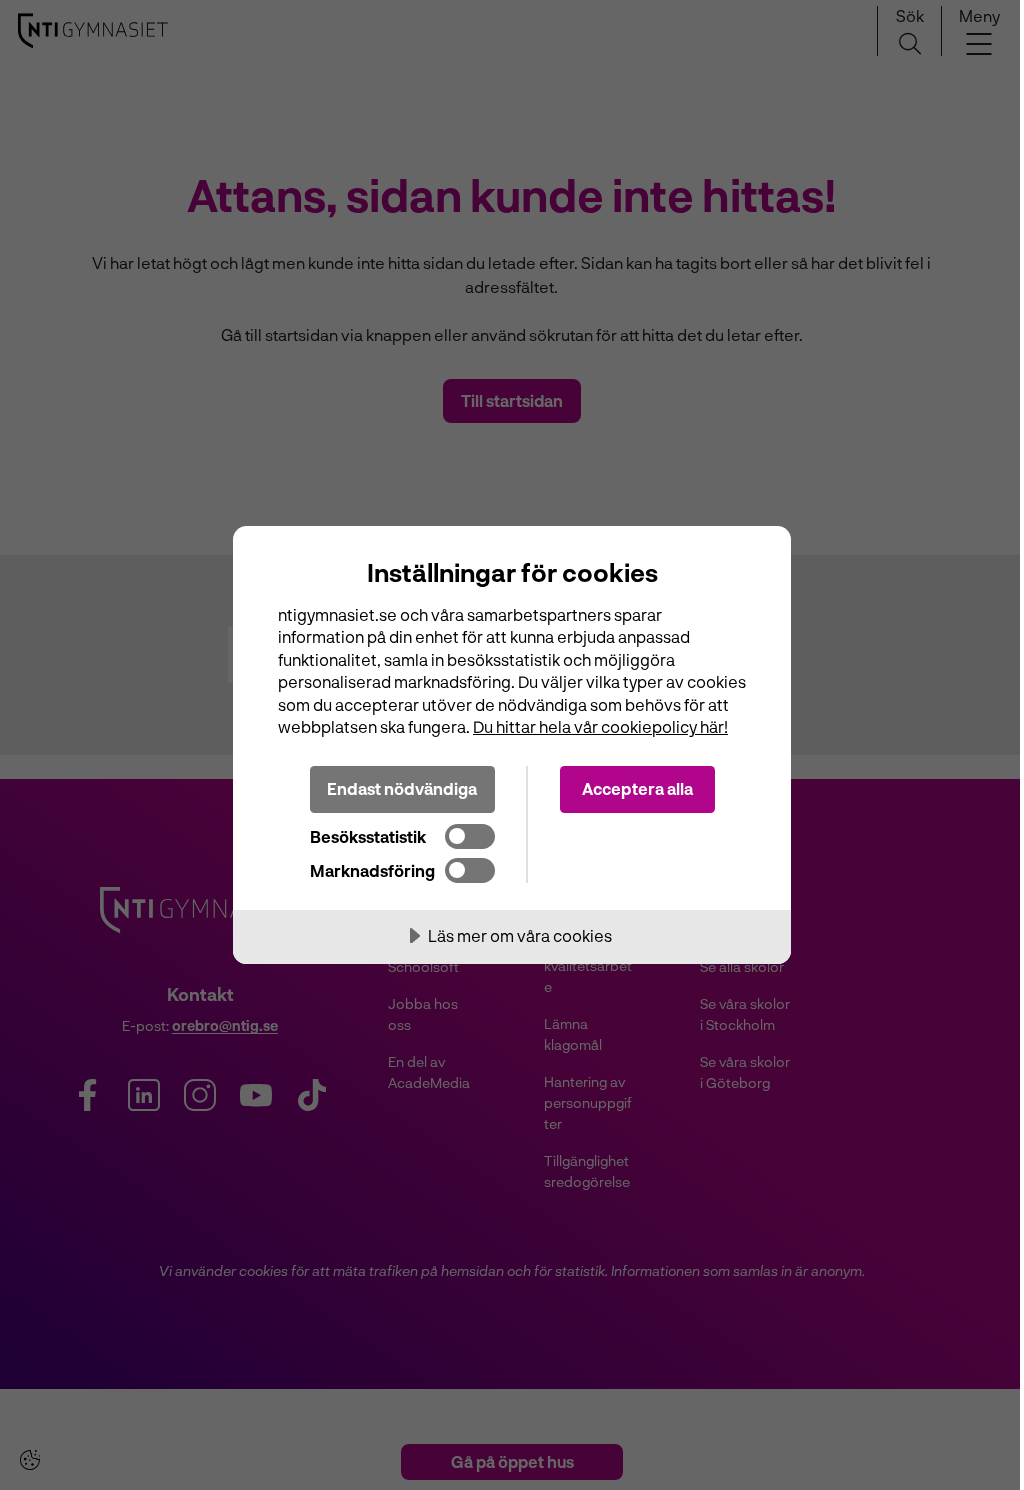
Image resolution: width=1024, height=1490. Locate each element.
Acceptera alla (637, 788)
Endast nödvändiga (402, 788)
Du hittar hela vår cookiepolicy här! (600, 726)
